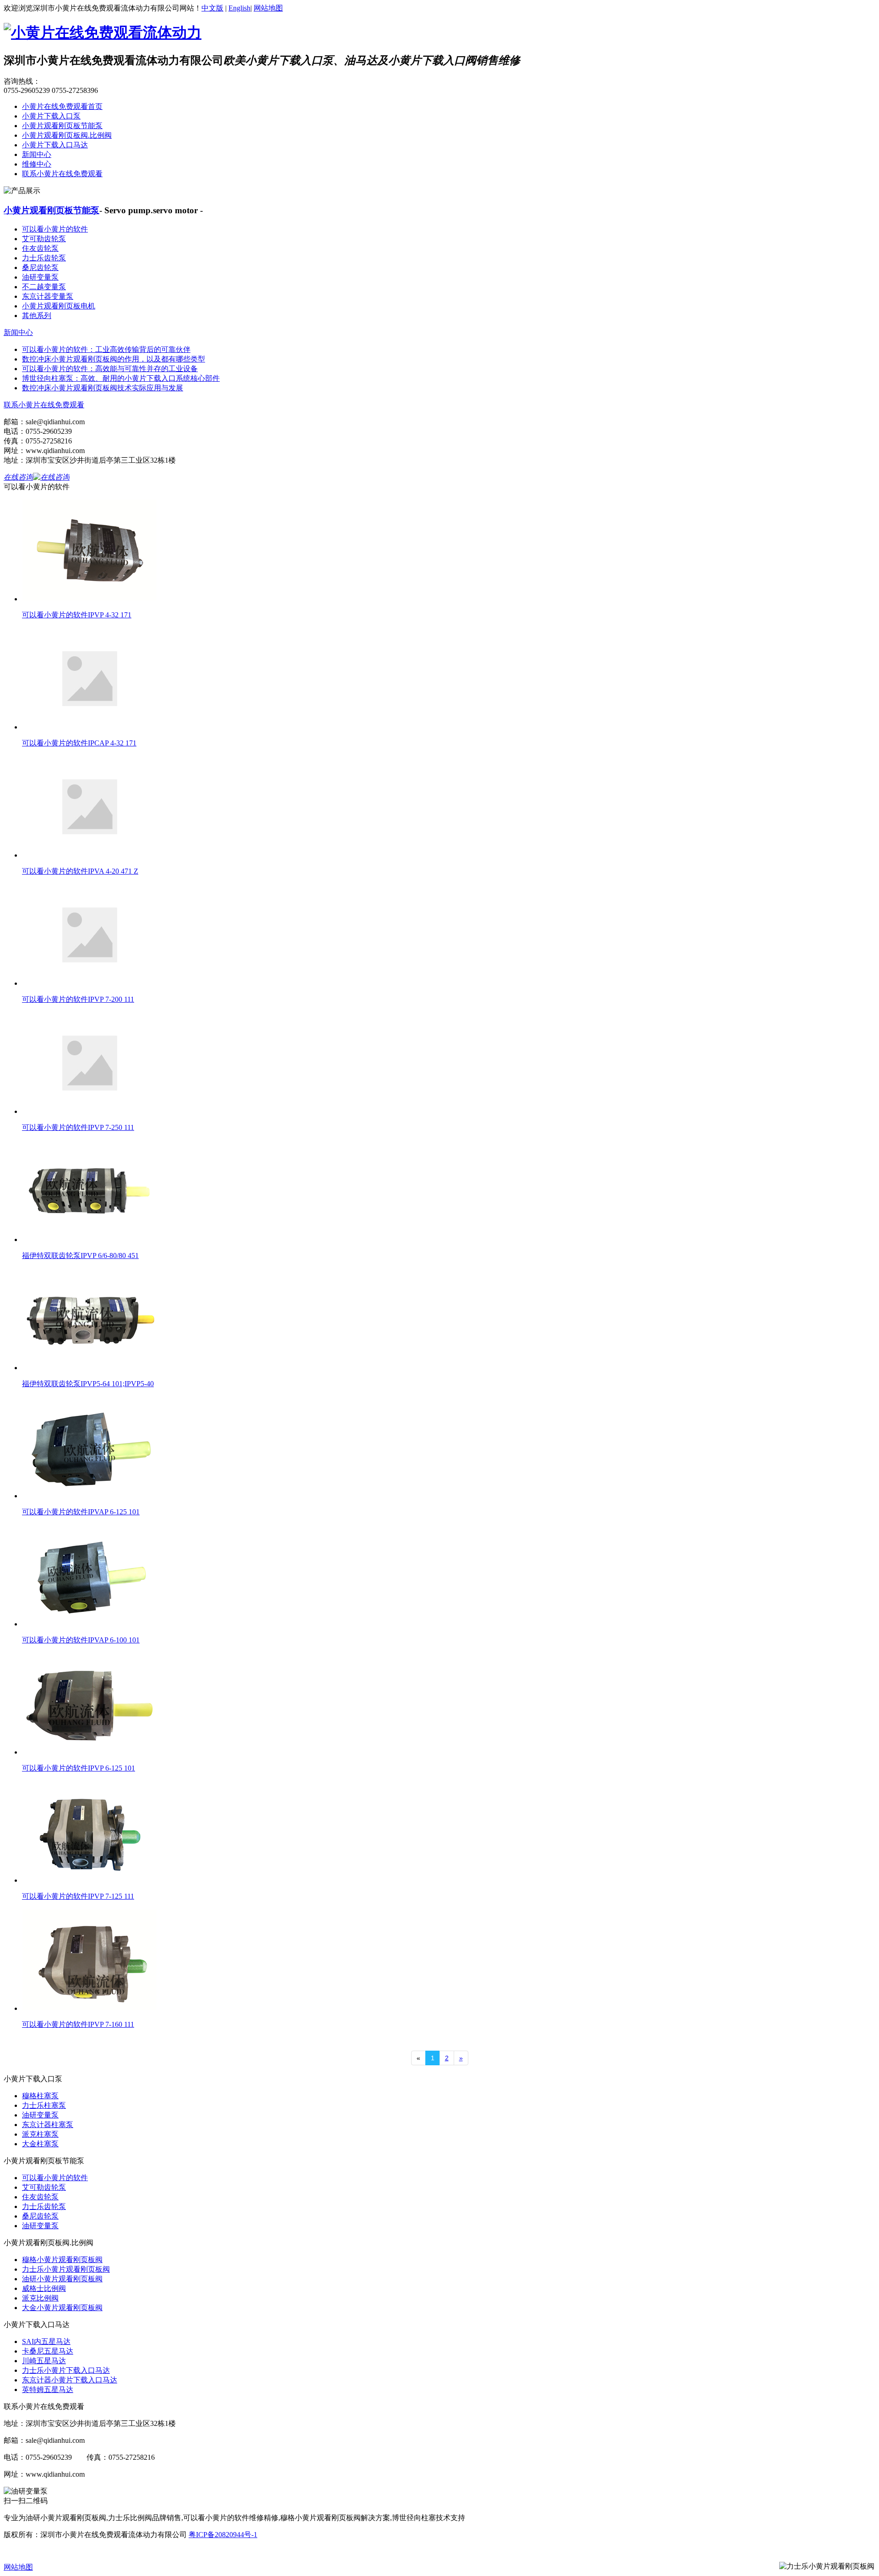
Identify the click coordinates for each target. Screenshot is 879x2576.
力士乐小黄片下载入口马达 (66, 2370)
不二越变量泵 (44, 287)
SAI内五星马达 (46, 2341)
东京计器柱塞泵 (48, 2125)
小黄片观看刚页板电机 (59, 306)
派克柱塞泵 (40, 2134)
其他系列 (37, 316)
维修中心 (37, 164)
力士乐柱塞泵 (44, 2105)
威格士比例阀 (44, 2288)
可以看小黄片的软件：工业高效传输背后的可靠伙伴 (106, 349)
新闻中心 (37, 154)
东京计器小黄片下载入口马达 (70, 2380)
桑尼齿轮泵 (40, 267)
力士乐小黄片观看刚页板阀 (66, 2269)
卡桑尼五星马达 (48, 2351)
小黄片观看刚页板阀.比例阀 (67, 135)
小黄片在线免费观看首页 (62, 106)
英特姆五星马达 (48, 2390)
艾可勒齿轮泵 (44, 239)
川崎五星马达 (44, 2361)
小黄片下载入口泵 (51, 116)
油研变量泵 (40, 277)
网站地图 (268, 8)
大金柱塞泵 (40, 2144)
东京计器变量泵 (48, 296)
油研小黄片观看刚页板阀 (62, 2279)
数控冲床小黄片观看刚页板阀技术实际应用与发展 (103, 388)
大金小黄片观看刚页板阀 (62, 2308)
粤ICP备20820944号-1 (223, 2535)
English (239, 8)
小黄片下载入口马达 (55, 145)
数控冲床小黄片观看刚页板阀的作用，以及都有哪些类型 (114, 359)
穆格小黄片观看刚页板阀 (62, 2260)
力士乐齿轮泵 (44, 258)
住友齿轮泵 (40, 248)
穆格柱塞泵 (40, 2096)
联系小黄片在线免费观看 (62, 174)
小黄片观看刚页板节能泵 (62, 126)
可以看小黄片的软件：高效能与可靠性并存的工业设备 (110, 369)
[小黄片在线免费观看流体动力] (103, 32)
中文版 (212, 8)
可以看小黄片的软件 (55, 229)
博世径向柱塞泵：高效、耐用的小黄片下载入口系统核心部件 (121, 378)
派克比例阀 (40, 2298)
